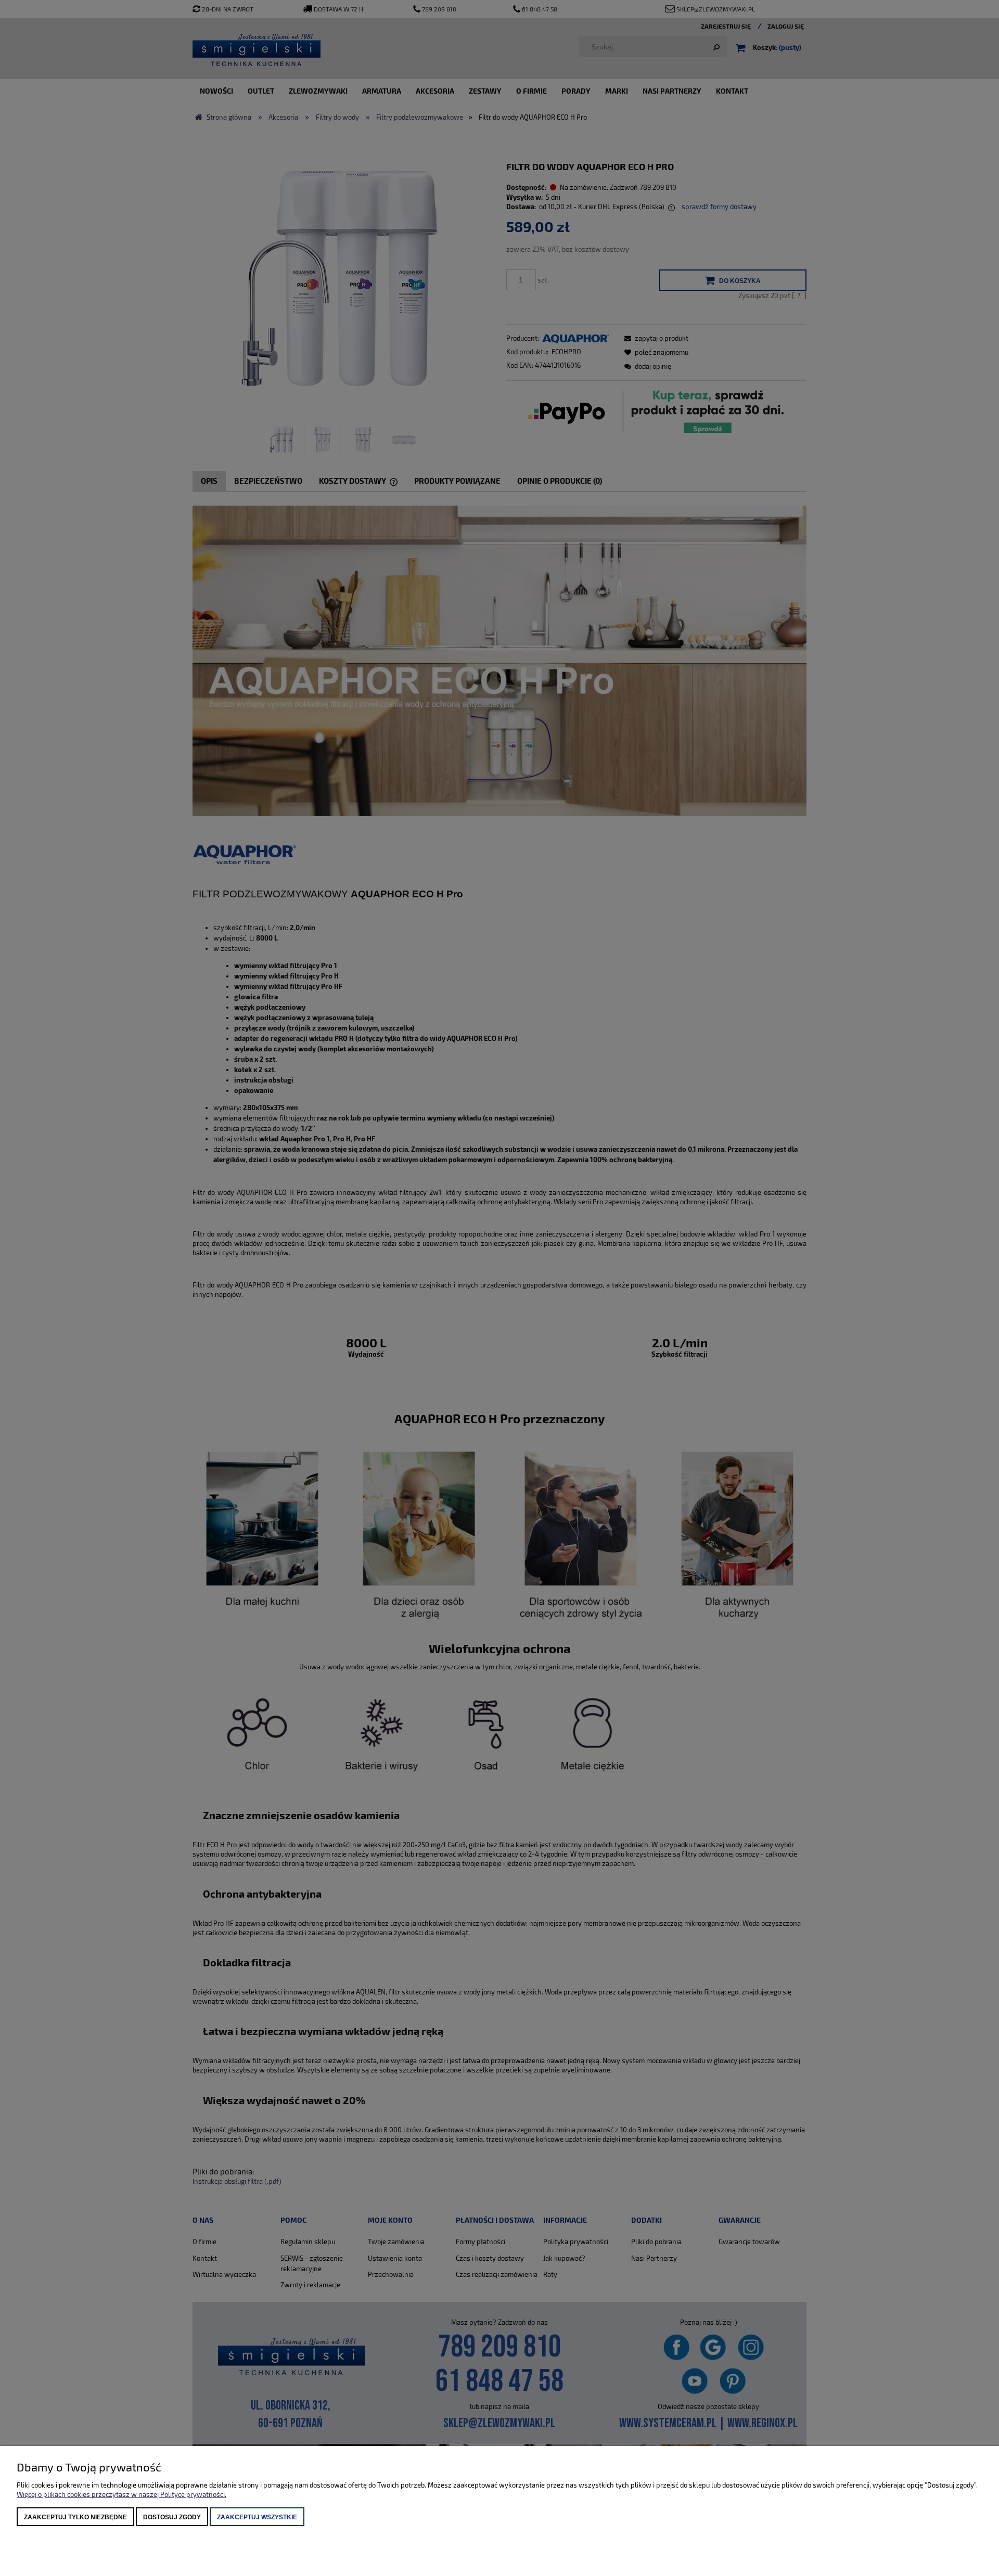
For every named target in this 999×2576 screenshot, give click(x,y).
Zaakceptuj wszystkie (257, 2517)
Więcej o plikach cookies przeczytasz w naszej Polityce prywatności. (121, 2494)
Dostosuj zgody (172, 2517)
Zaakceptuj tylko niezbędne (75, 2517)
